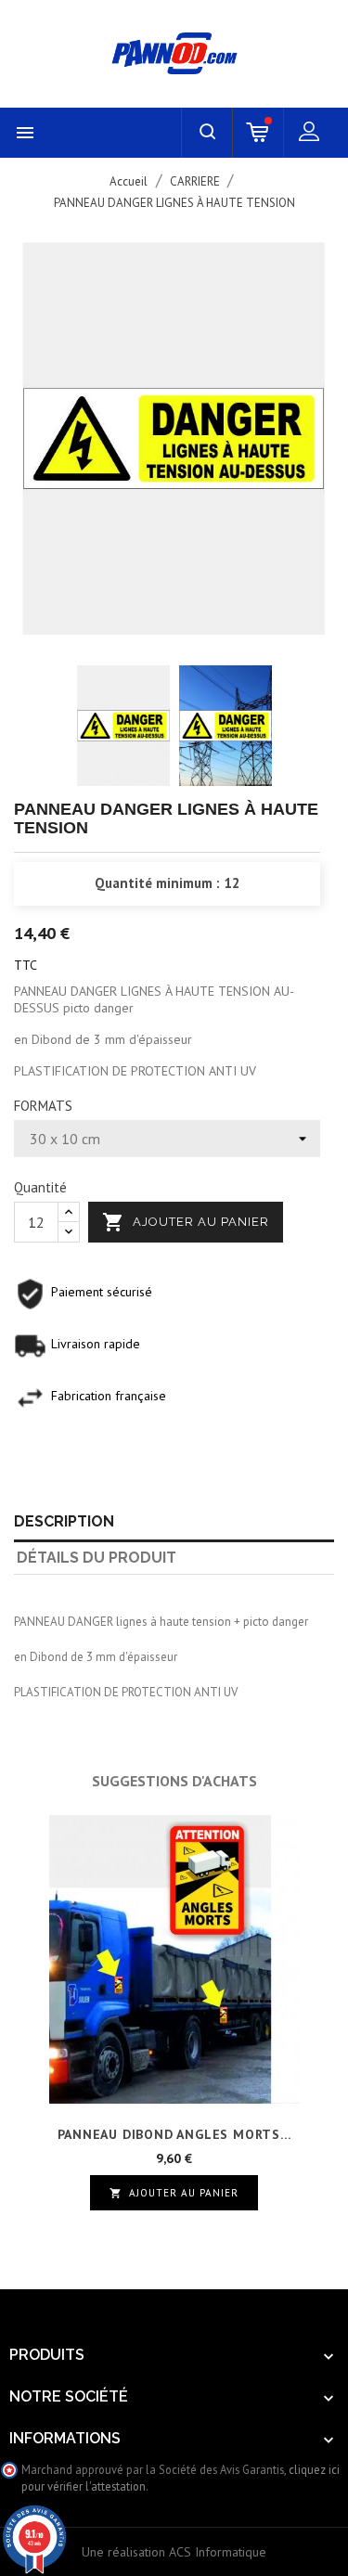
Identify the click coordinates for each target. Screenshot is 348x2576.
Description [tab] (64, 1521)
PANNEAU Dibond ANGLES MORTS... (174, 2134)
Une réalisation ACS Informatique (174, 2552)
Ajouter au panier (186, 1222)
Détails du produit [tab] (97, 1558)
